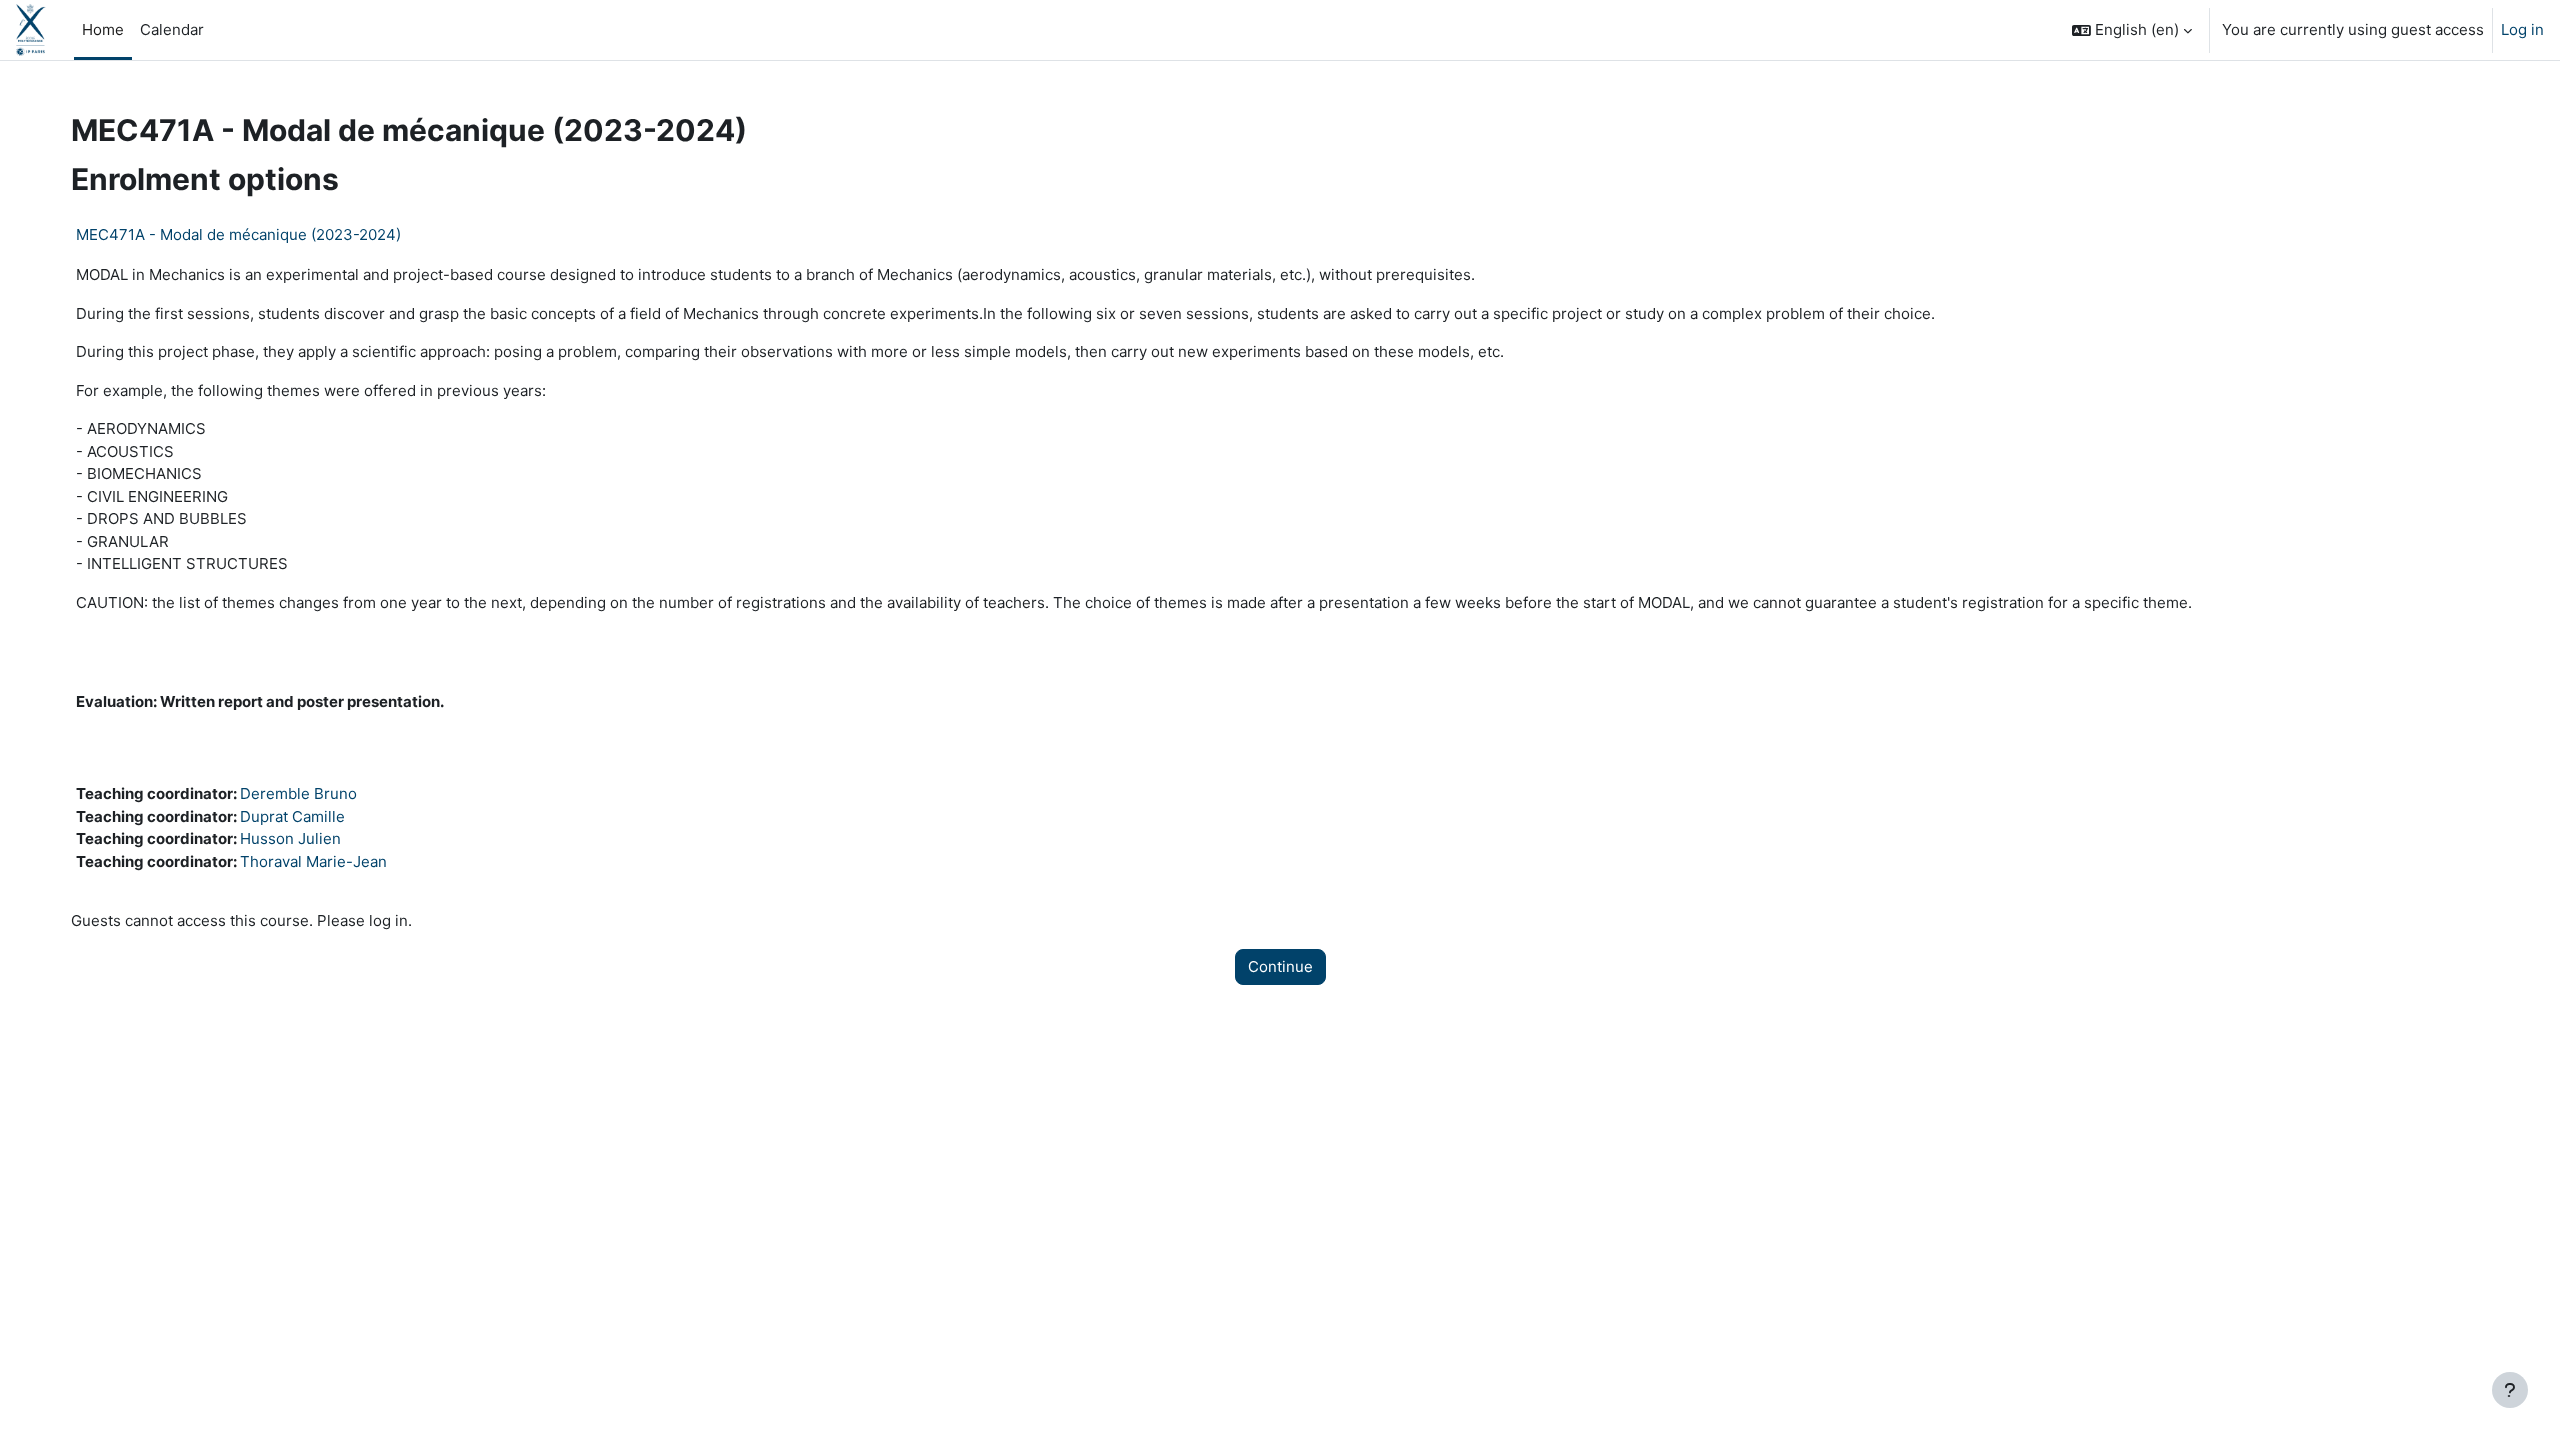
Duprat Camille (292, 816)
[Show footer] (2510, 1390)
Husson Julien (290, 838)
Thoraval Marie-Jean (313, 861)
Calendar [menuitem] (172, 29)
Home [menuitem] (103, 29)
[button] (2132, 30)
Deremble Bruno (298, 793)
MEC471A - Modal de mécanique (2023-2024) (238, 234)
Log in (2522, 29)
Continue (1280, 966)
